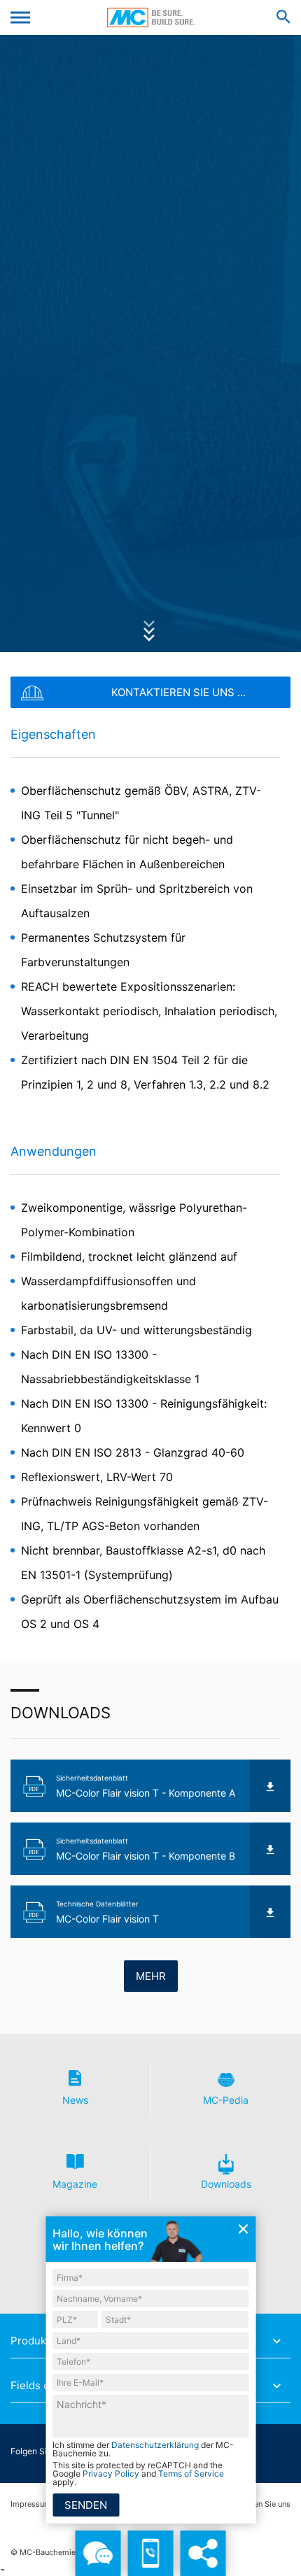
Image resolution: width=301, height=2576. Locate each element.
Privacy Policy (111, 2474)
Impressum (31, 2504)
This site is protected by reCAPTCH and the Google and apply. (138, 2474)
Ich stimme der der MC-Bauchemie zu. (143, 2449)
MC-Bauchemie (151, 17)
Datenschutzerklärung (155, 2445)
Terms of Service (191, 2474)
